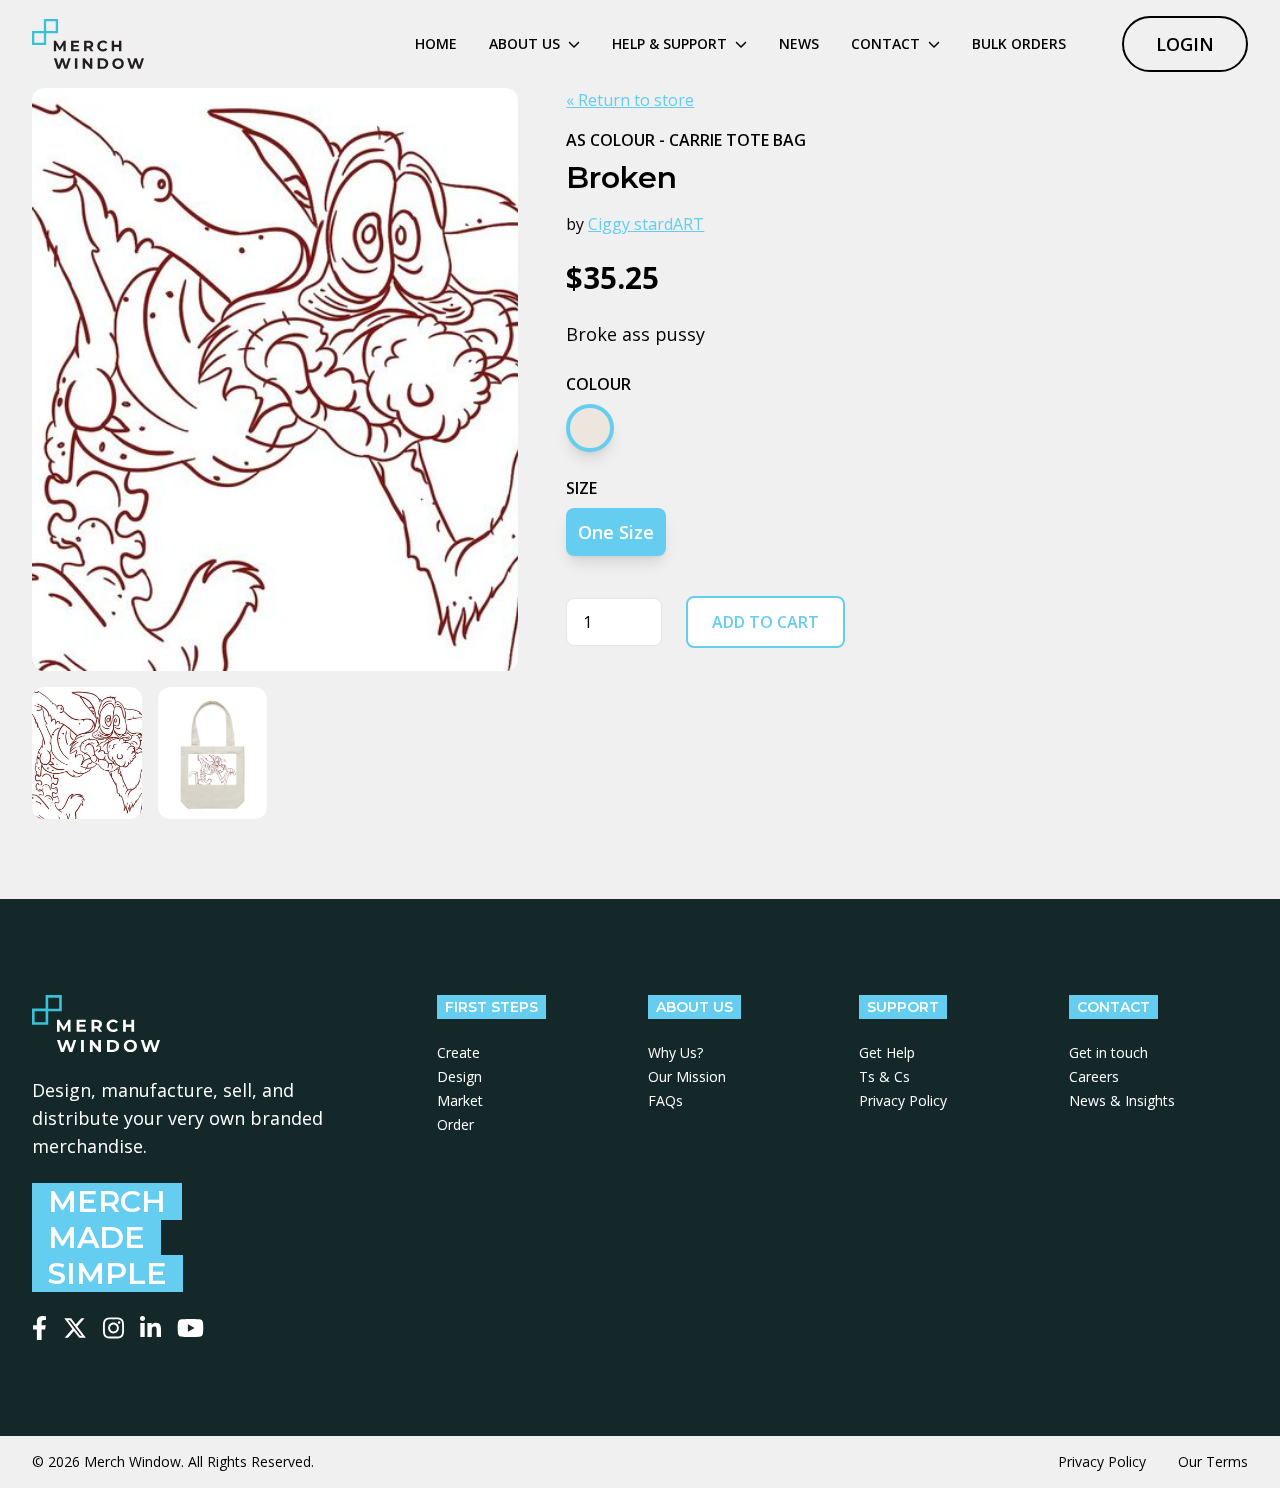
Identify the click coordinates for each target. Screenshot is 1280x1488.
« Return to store (630, 100)
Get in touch (1108, 1052)
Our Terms (1213, 1461)
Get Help (887, 1052)
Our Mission (687, 1076)
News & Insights (1122, 1100)
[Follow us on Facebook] (39, 1328)
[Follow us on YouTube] (190, 1328)
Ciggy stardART (646, 224)
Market (460, 1100)
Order (455, 1124)
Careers (1094, 1076)
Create (458, 1052)
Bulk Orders (1019, 43)
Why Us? (675, 1052)
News (799, 43)
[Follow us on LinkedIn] (150, 1328)
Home (436, 43)
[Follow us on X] (75, 1328)
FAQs (665, 1100)
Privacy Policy (903, 1100)
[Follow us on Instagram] (113, 1328)
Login (1185, 44)
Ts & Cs (884, 1076)
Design (459, 1076)
